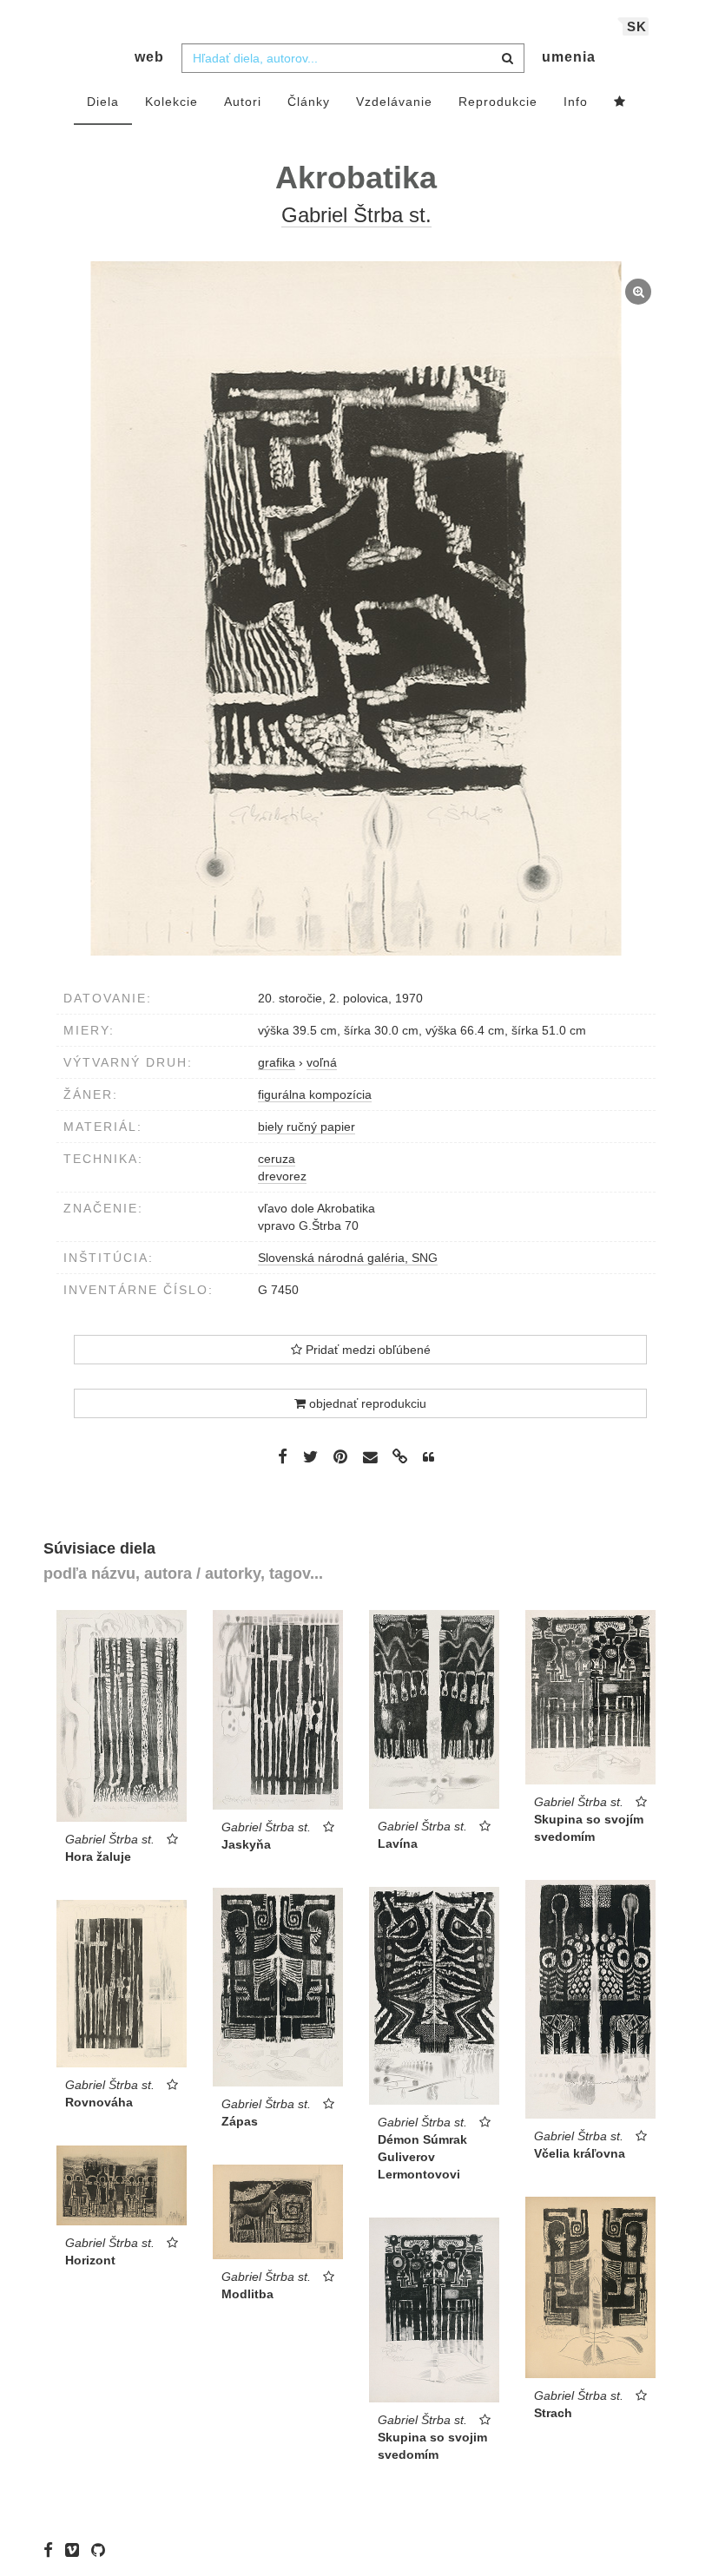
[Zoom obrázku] (356, 608)
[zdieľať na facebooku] (283, 1456)
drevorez (282, 1176)
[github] (102, 2550)
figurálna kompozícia (315, 1094)
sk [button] (637, 26)
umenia (569, 57)
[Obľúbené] (620, 102)
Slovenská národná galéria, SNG (348, 1258)
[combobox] (353, 58)
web (149, 57)
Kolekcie (171, 102)
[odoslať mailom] (370, 1458)
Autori (243, 102)
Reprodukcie (498, 102)
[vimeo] (76, 2550)
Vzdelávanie (394, 102)
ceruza (277, 1159)
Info (576, 102)
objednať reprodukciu (366, 1403)
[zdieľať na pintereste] (340, 1456)
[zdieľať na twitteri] (310, 1456)
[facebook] (53, 2550)
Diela (103, 102)
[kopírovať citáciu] (429, 1457)
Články (309, 102)
